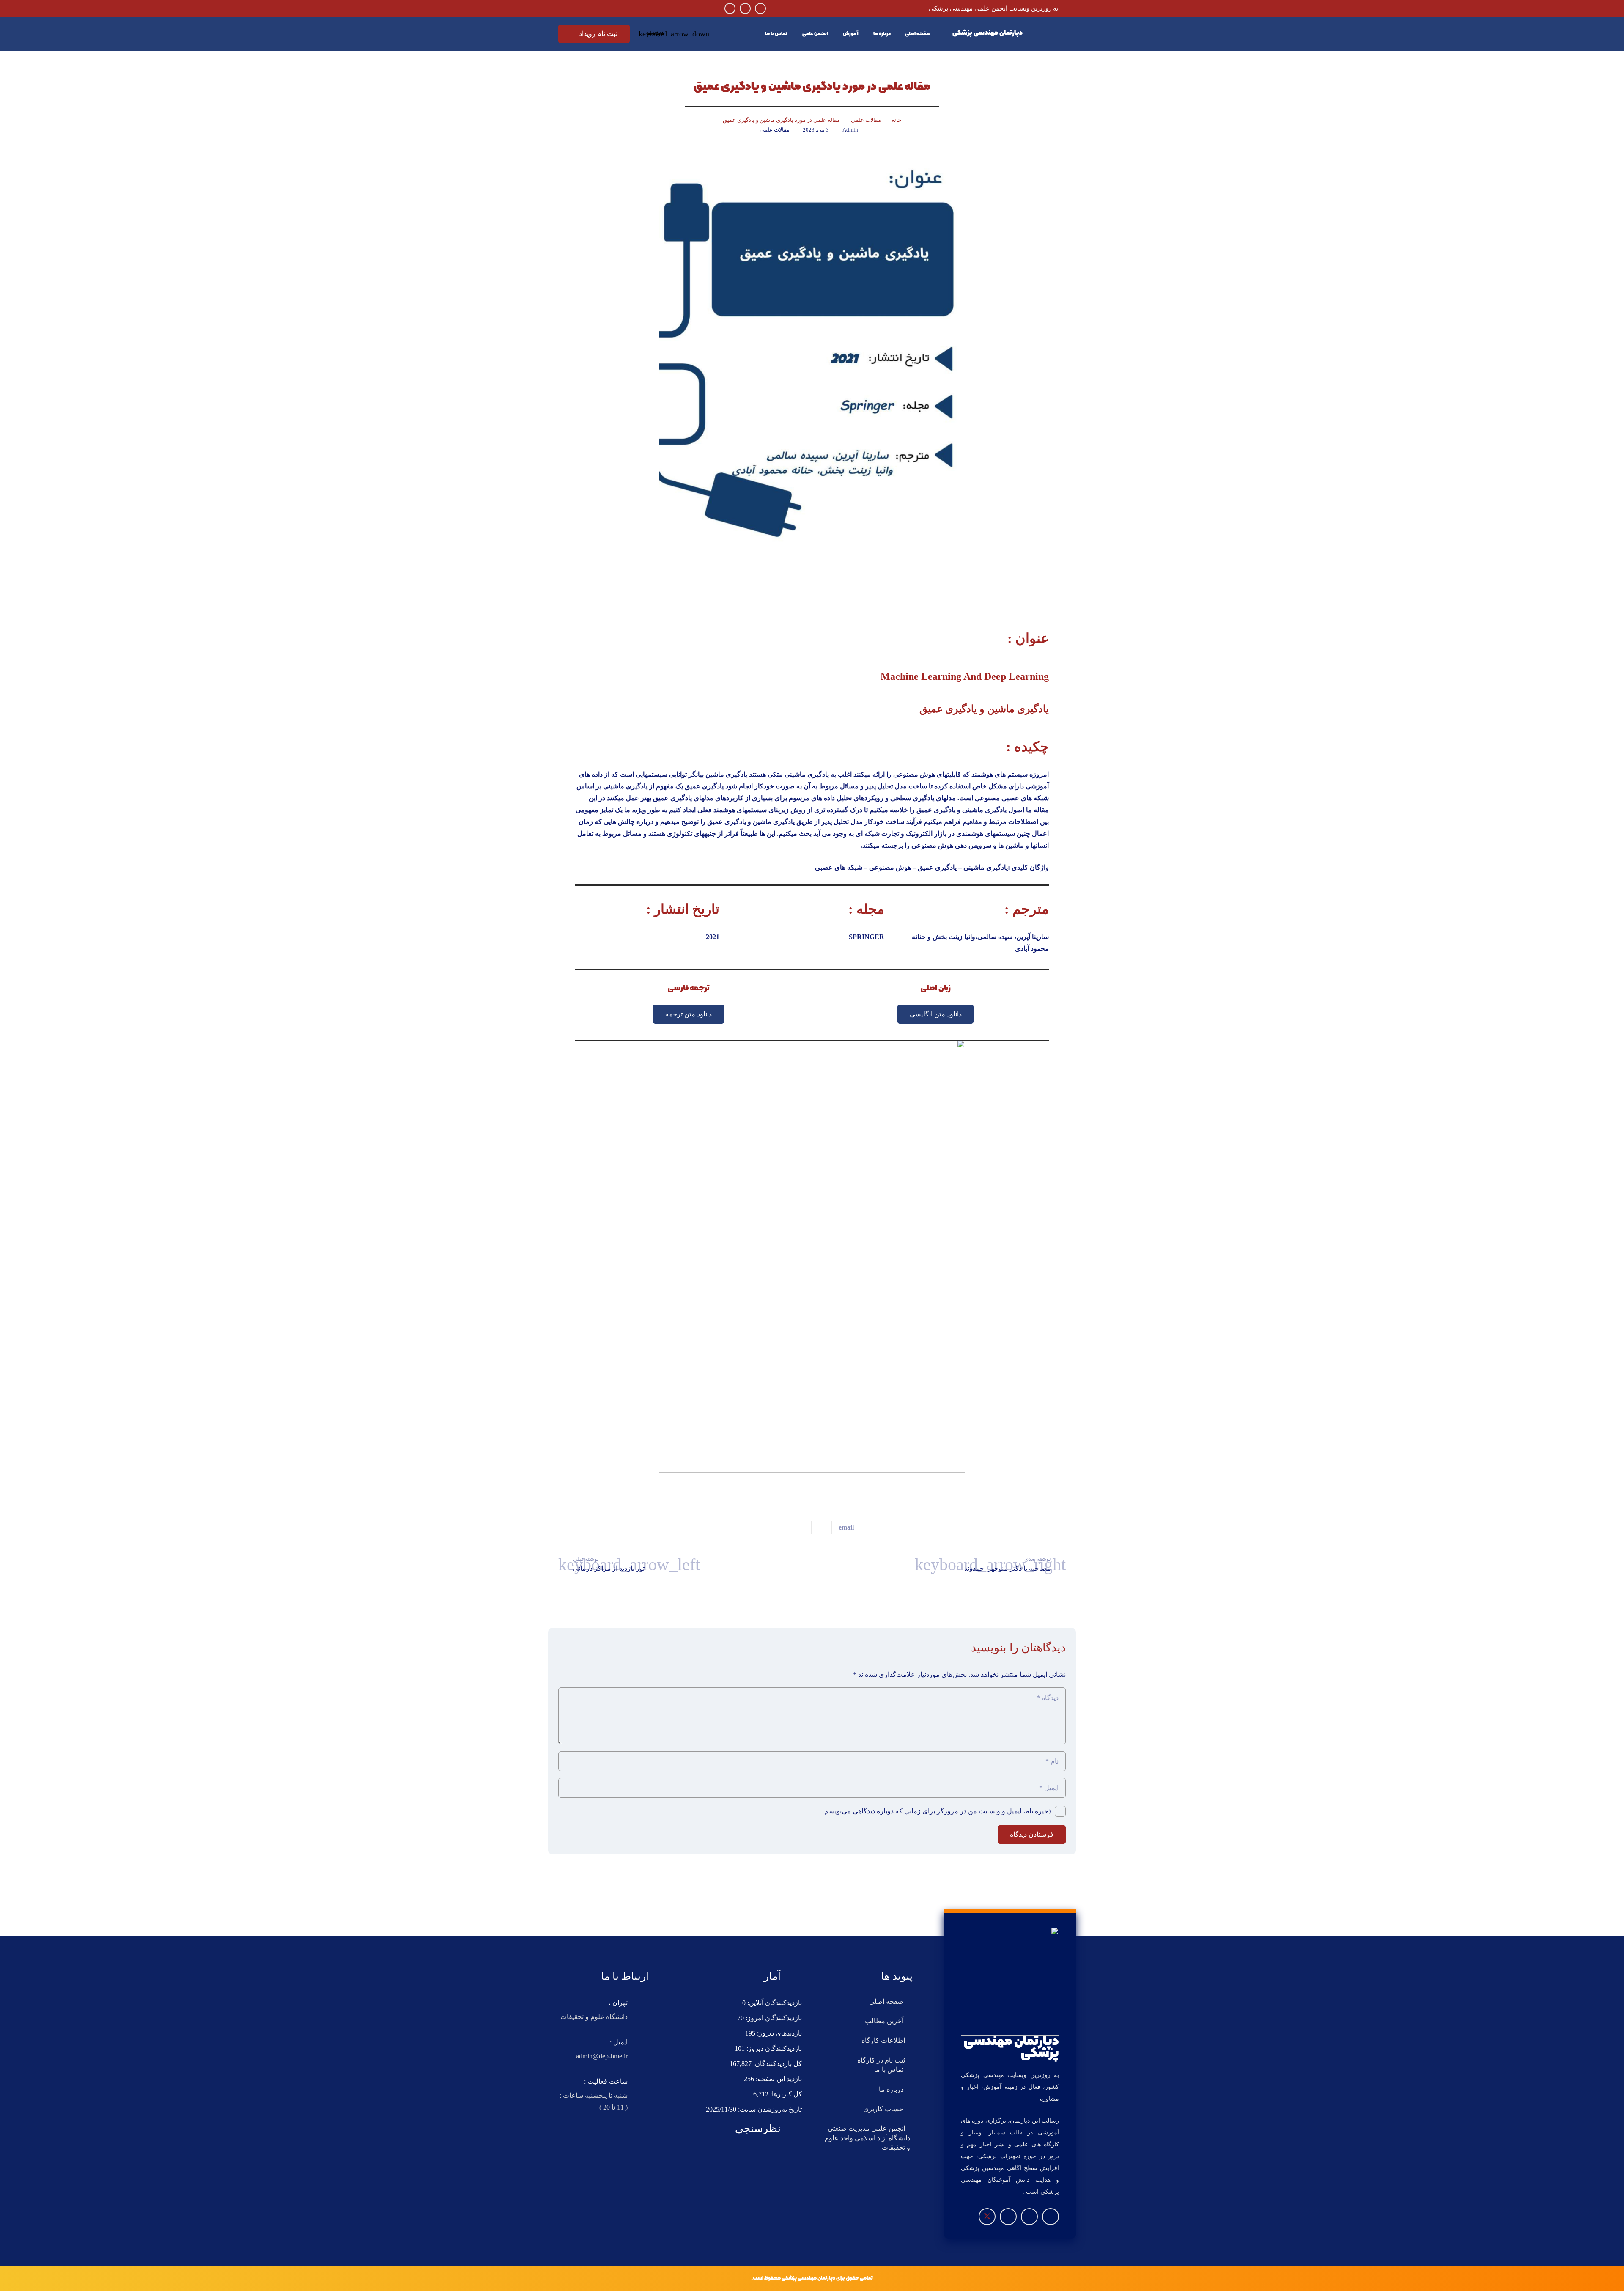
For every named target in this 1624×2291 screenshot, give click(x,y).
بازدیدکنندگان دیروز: (773, 2048)
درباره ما (892, 2089)
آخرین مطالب (885, 2021)
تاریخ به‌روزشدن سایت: (769, 2109)
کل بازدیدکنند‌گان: (777, 2064)
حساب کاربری (884, 2109)
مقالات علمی (775, 130)
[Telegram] (745, 8)
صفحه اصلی (887, 2001)
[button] (657, 34)
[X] (987, 2217)
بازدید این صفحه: (778, 2079)
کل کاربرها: (785, 2094)
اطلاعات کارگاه (883, 2040)
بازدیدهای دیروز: (779, 2033)
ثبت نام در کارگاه (881, 2060)
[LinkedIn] (730, 8)
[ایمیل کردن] (843, 1527)
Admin (850, 130)
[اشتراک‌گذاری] (821, 1527)
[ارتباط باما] (812, 1256)
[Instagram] (760, 8)
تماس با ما (890, 2070)
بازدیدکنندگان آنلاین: (774, 2003)
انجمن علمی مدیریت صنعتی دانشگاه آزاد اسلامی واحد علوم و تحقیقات (867, 2138)
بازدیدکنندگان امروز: (773, 2018)
